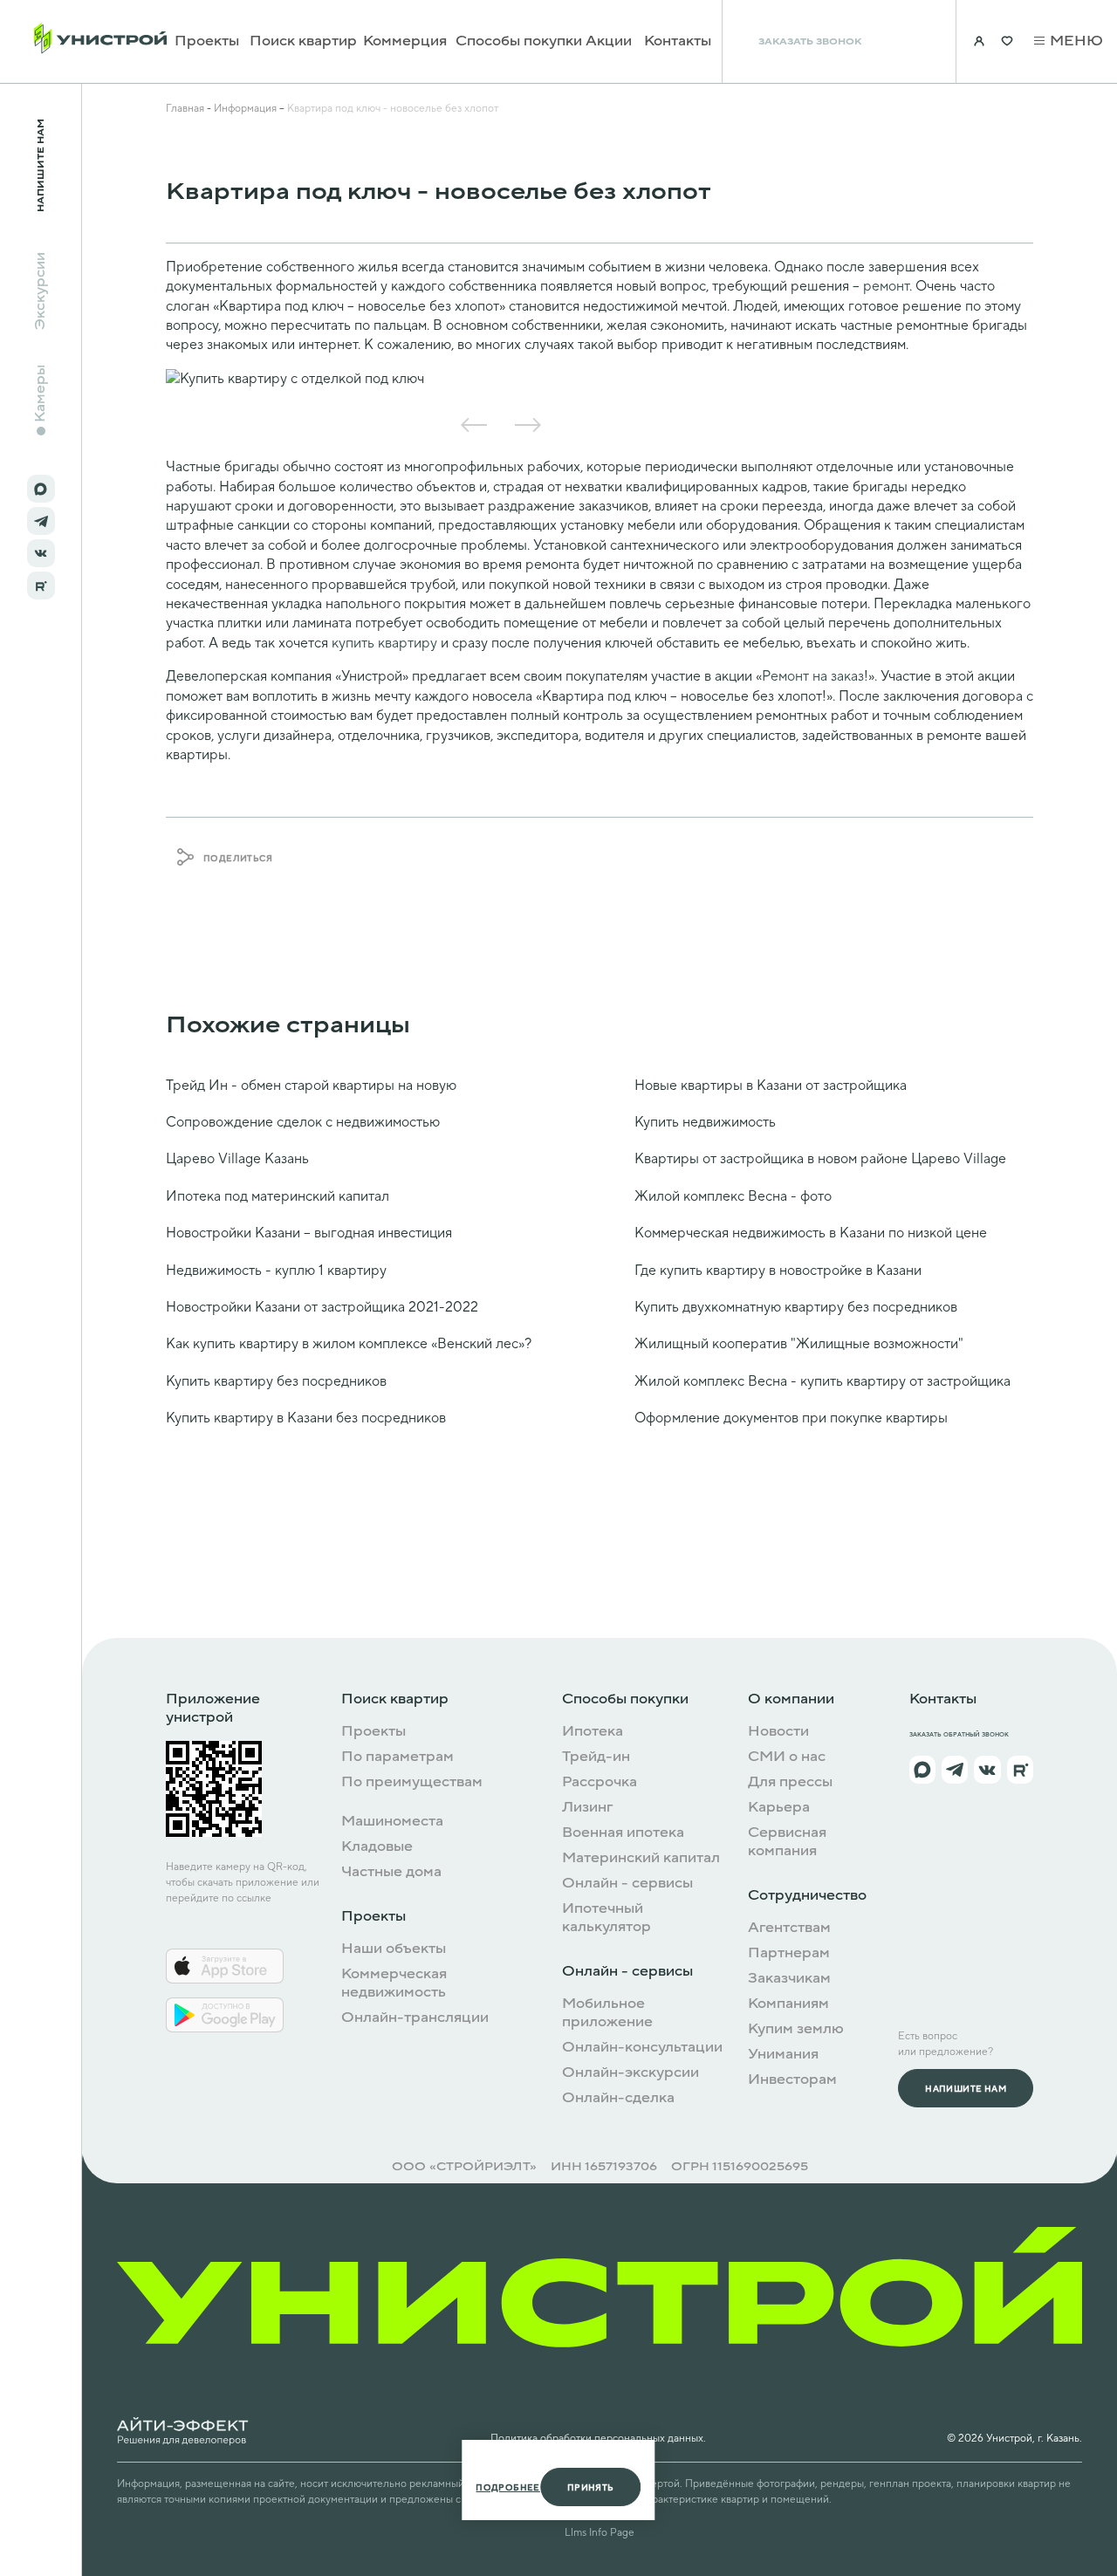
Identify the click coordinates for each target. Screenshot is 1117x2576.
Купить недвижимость (705, 1122)
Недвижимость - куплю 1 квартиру (276, 1271)
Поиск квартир (303, 41)
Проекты (207, 41)
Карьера (779, 1808)
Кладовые (377, 1847)
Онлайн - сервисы (627, 1884)
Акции (609, 41)
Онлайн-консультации (642, 2048)
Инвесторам (792, 2080)
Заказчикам (789, 1979)
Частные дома (391, 1872)
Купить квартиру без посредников (276, 1381)
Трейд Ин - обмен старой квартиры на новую (311, 1086)
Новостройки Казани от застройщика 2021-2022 (322, 1307)
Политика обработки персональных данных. (598, 2439)
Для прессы (790, 1782)
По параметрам (397, 1757)
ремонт (886, 286)
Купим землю (796, 2029)
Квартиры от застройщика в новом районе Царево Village (820, 1159)
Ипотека (593, 1732)
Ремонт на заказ (813, 676)
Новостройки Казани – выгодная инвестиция (309, 1233)
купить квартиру (384, 643)
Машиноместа (392, 1822)
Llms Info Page (600, 2533)
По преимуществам (412, 1782)
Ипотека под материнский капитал (278, 1196)
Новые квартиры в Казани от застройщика (771, 1086)
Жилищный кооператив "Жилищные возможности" (799, 1344)
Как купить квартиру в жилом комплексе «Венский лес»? (349, 1344)
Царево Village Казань (237, 1159)
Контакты (678, 41)
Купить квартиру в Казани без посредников (306, 1418)
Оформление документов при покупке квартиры (791, 1418)
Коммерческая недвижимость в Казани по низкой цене (811, 1233)
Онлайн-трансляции (415, 2018)
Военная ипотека (623, 1833)
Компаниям (788, 2004)
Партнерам (789, 1953)
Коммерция (405, 41)
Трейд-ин (596, 1757)
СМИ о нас (787, 1757)
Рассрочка (600, 1782)
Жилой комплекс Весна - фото (733, 1196)
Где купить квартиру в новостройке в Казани (778, 1271)
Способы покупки (519, 41)
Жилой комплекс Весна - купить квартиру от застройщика (822, 1381)
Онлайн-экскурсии (630, 2073)
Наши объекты (394, 1949)
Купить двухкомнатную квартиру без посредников (796, 1307)
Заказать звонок (810, 41)
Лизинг (587, 1808)
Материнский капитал (641, 1858)
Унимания (783, 2055)
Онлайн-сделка (618, 2098)
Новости (778, 1732)
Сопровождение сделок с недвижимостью (303, 1122)
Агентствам (789, 1928)
